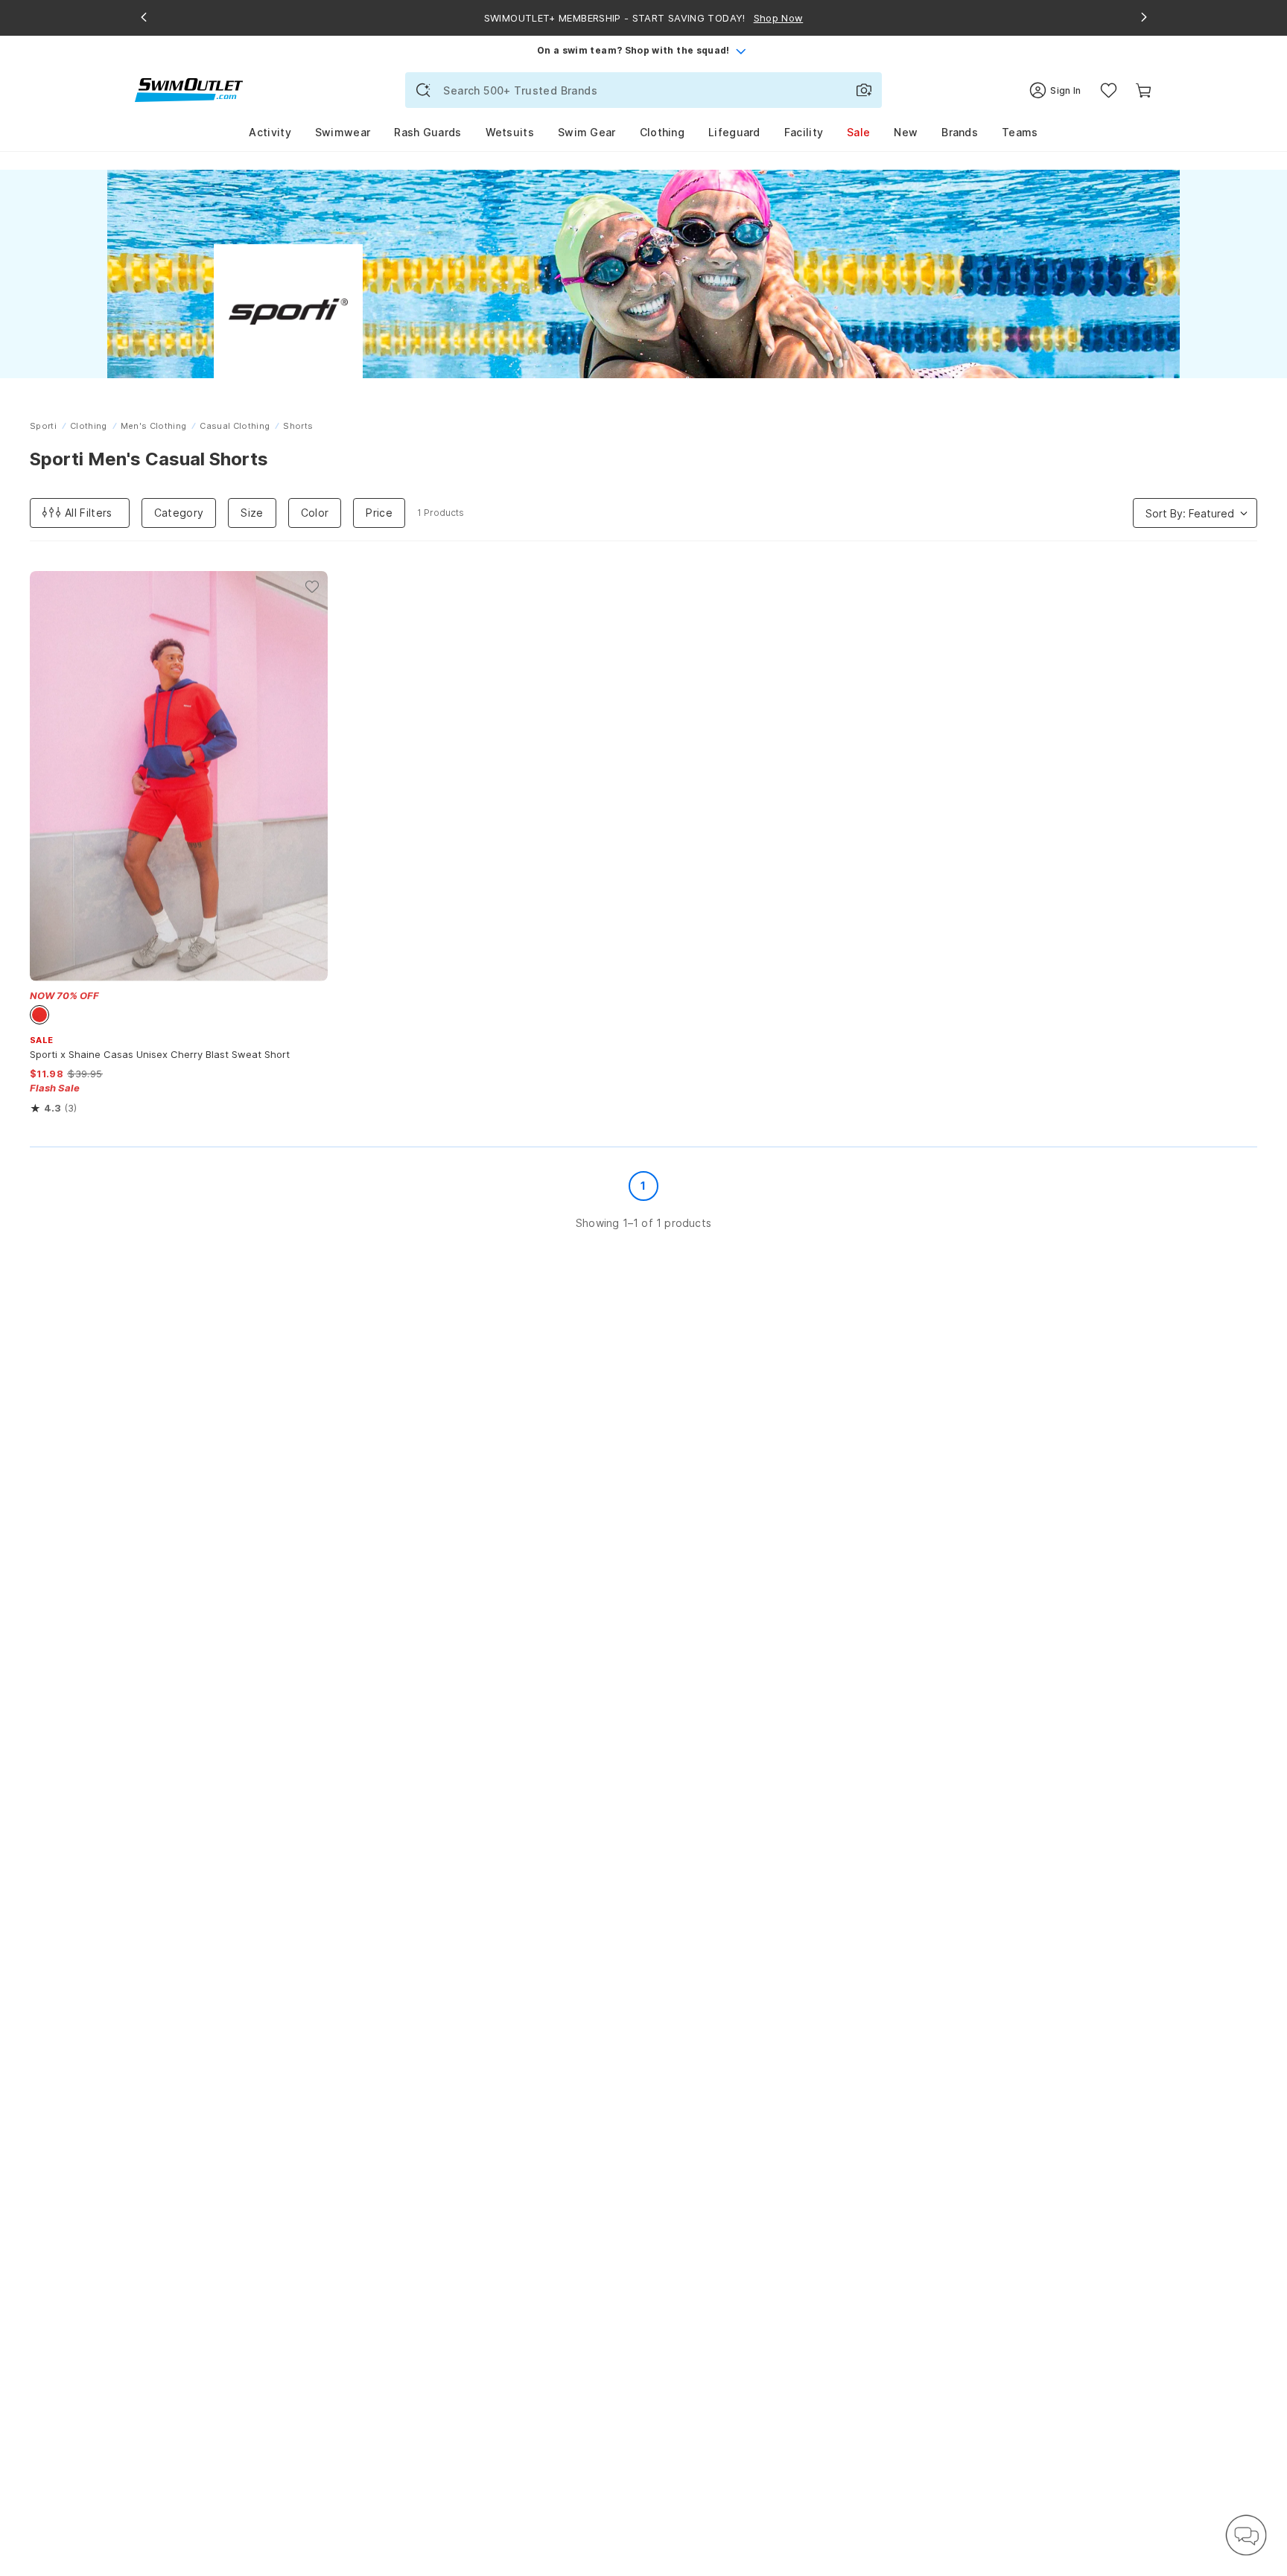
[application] (1246, 2535)
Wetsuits (510, 132)
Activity (270, 132)
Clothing (662, 132)
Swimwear (343, 132)
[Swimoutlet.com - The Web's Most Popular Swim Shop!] (189, 89)
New (906, 132)
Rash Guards (428, 132)
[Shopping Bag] (1144, 90)
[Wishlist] (1109, 90)
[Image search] (864, 90)
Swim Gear (587, 132)
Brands (960, 132)
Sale (858, 132)
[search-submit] (423, 90)
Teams (1020, 132)
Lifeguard (734, 132)
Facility (804, 132)
